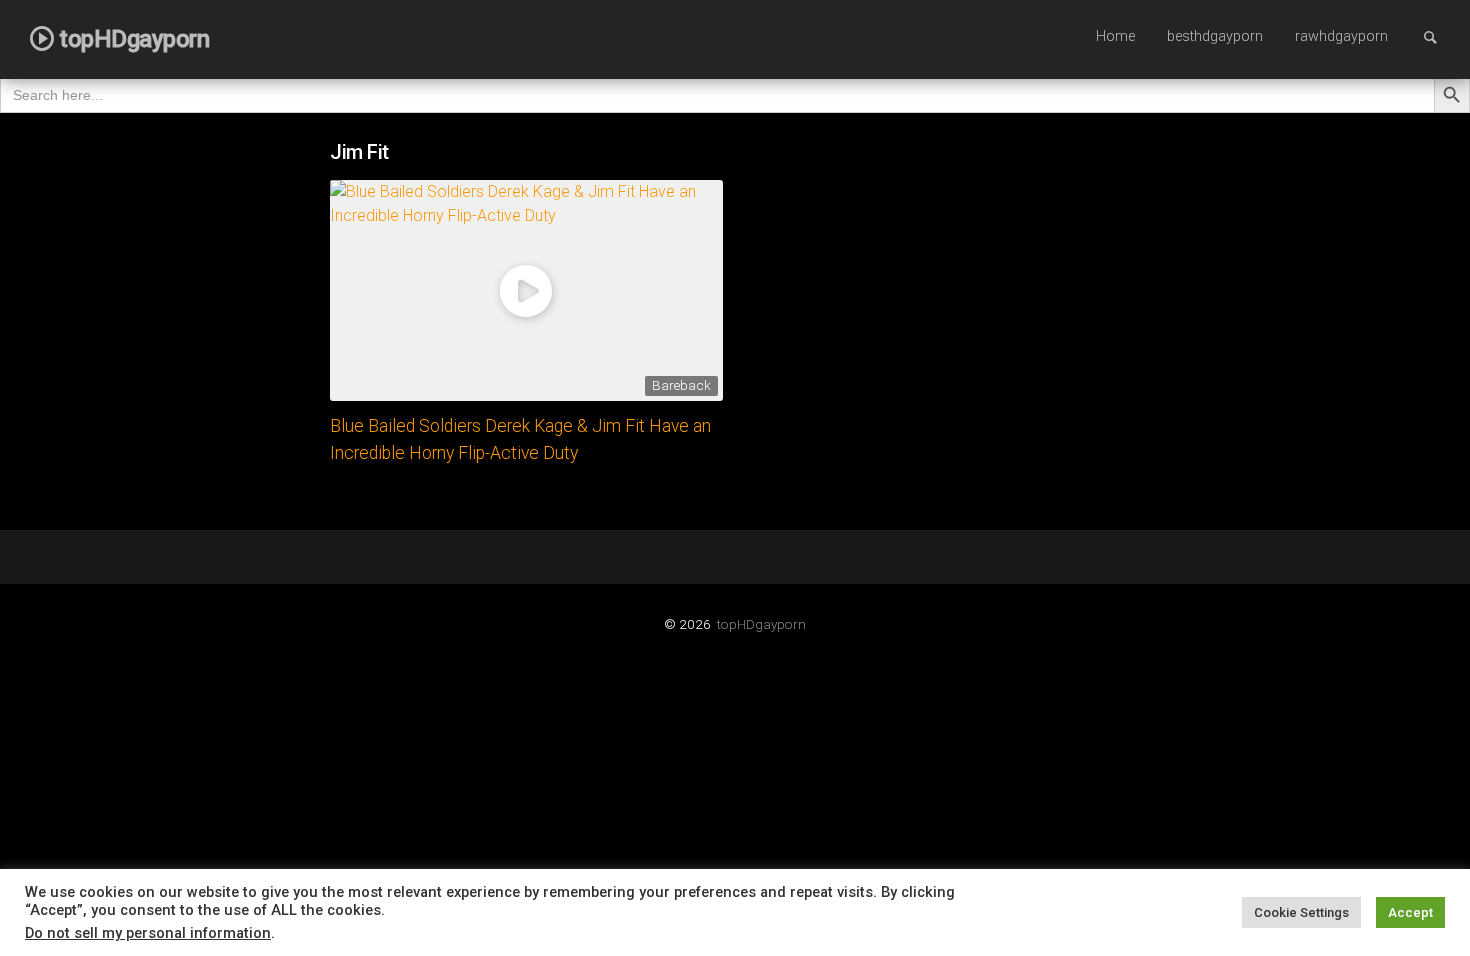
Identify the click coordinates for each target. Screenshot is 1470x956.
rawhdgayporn (1341, 36)
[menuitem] (1115, 38)
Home (1115, 36)
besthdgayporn (1215, 36)
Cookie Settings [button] (1301, 912)
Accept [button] (1410, 912)
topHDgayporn (761, 624)
